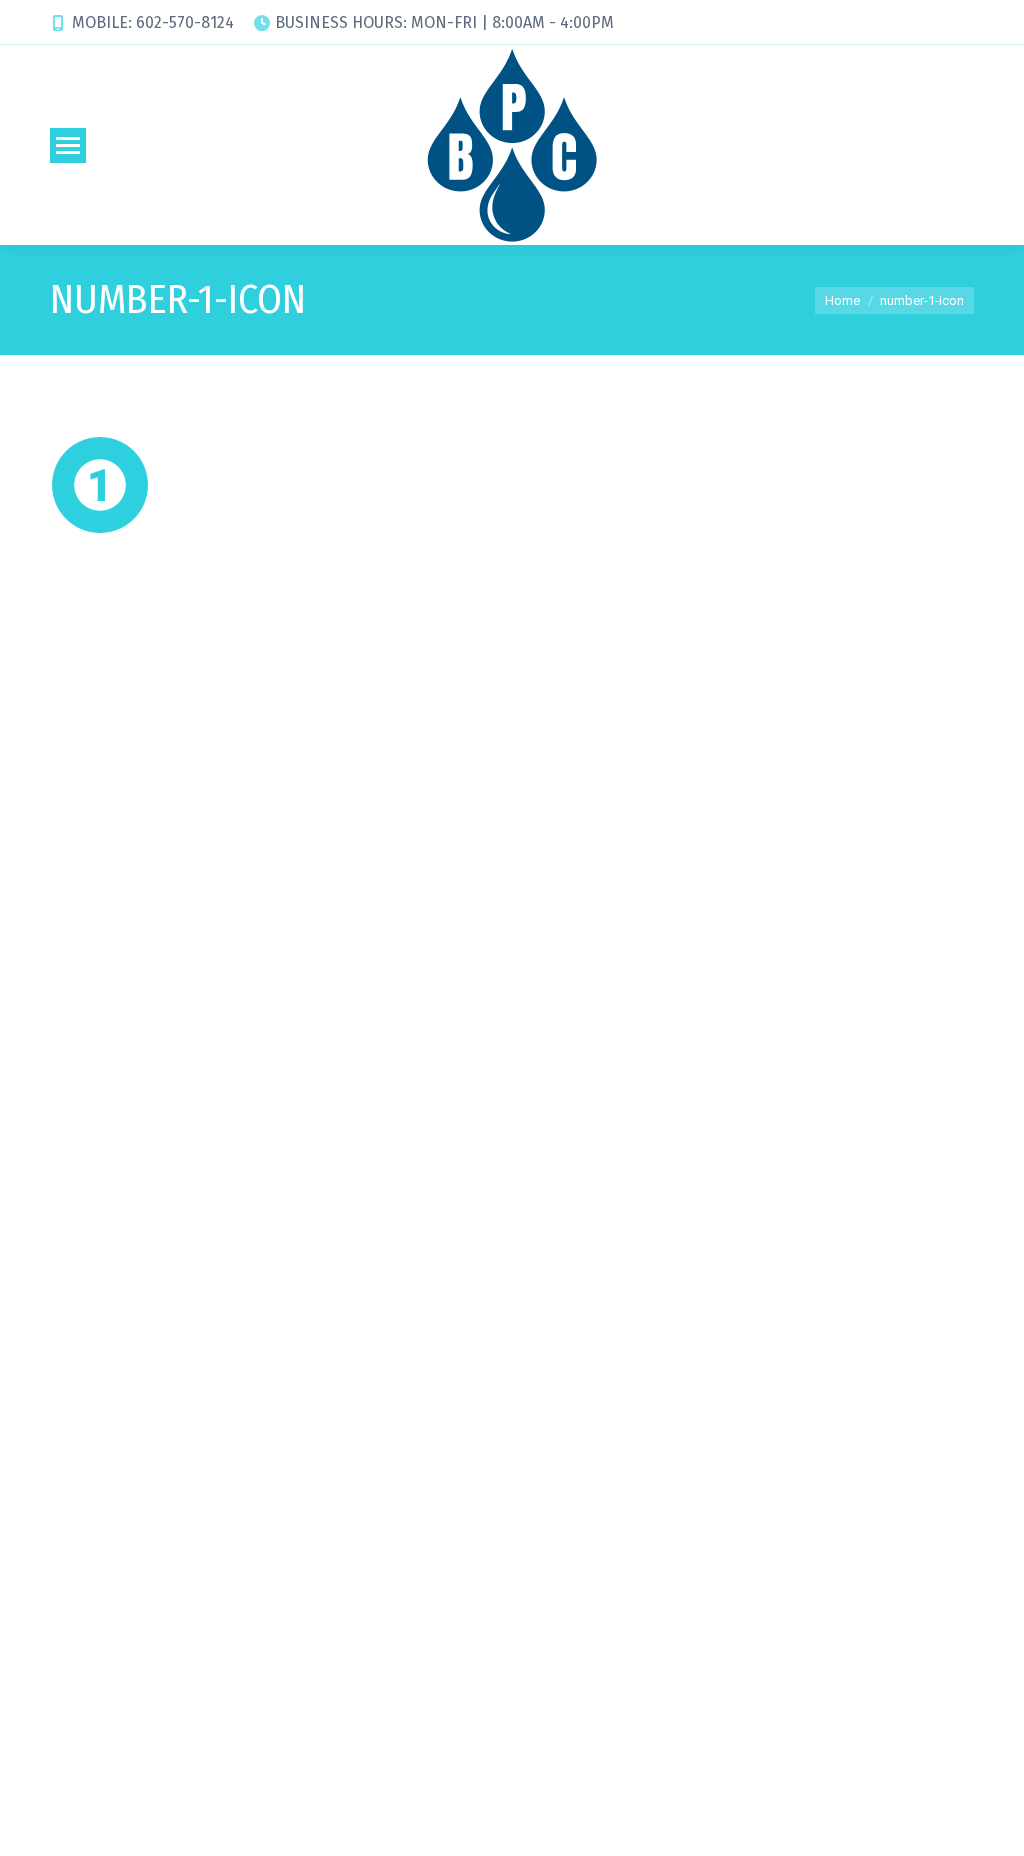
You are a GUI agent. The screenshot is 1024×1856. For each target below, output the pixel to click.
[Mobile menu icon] (68, 145)
